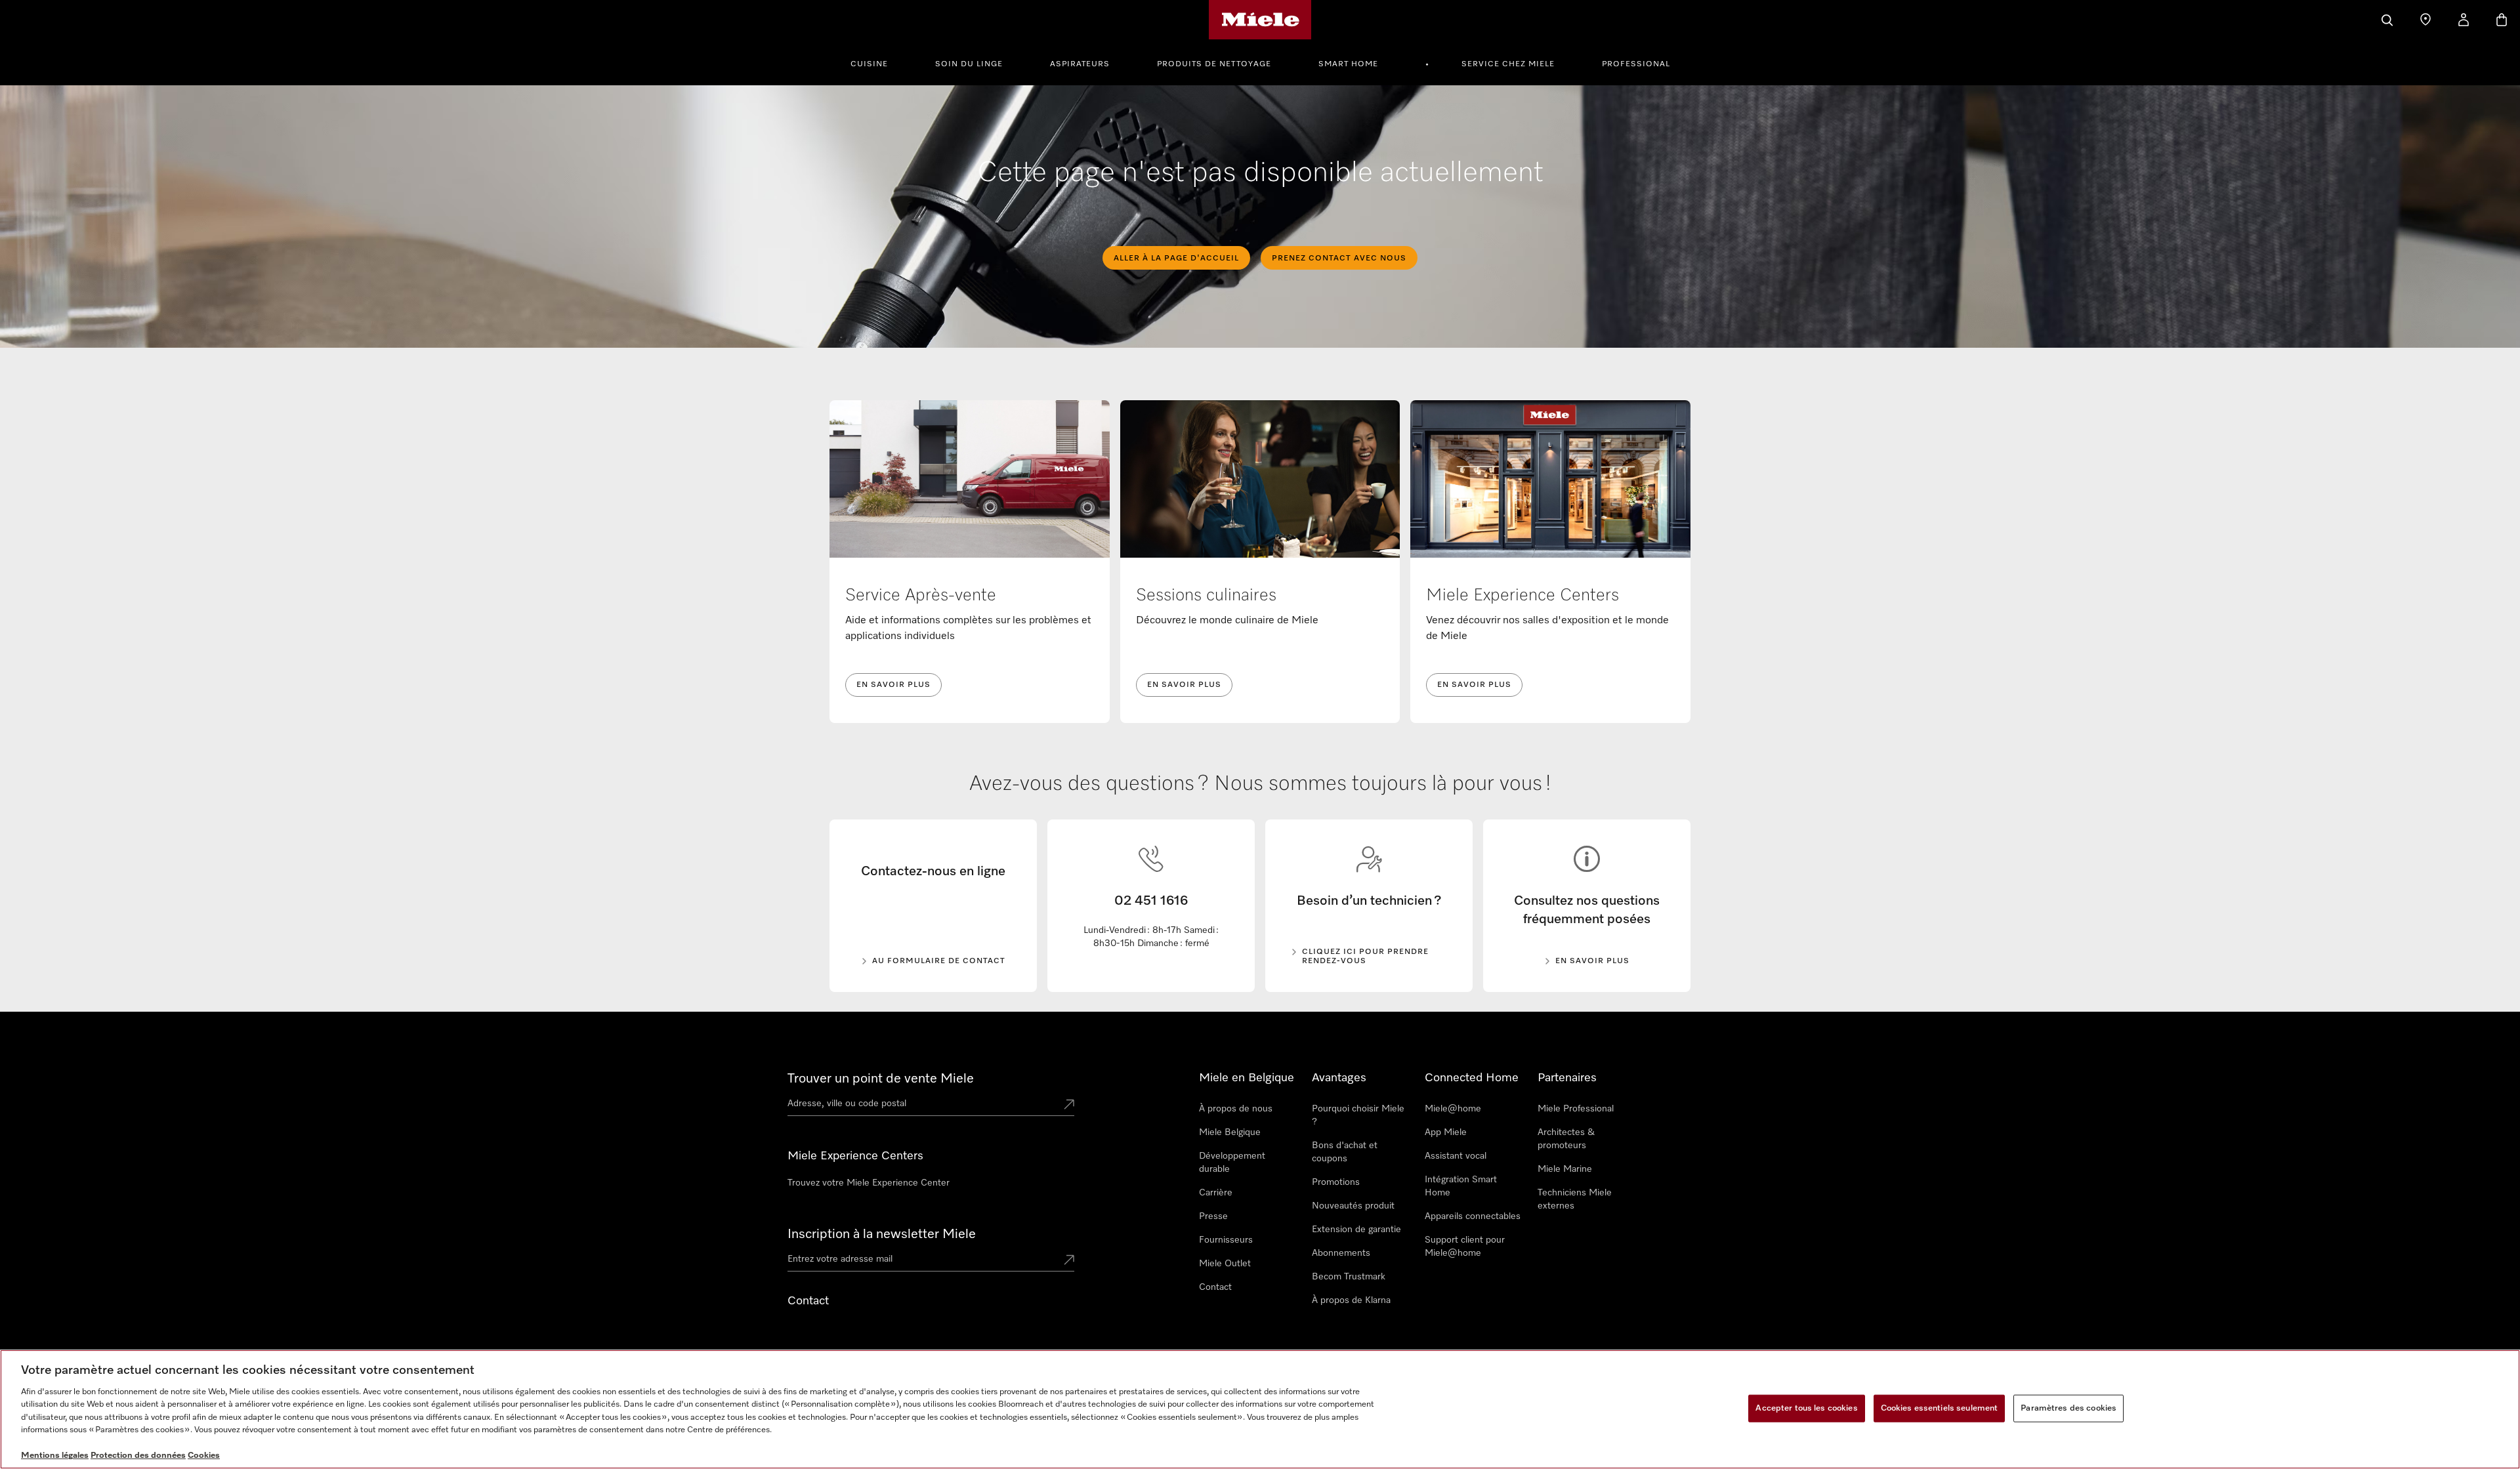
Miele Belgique (1230, 1132)
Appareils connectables (1473, 1216)
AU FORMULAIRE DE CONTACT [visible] (939, 961)
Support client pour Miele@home (1465, 1247)
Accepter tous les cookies (1806, 1408)
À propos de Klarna (1351, 1300)
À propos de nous (1236, 1109)
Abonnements (1341, 1253)
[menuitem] (876, 62)
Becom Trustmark (1349, 1277)
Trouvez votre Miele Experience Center (869, 1183)
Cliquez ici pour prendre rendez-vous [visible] (1365, 957)
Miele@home (1453, 1109)
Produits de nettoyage (1214, 64)
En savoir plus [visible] (1592, 961)
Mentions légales (55, 1456)
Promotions (1336, 1182)
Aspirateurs (1080, 64)
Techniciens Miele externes (1575, 1199)
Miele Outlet (1225, 1264)
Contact (1215, 1287)
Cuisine (869, 64)
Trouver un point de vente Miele (881, 1079)
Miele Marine (1565, 1169)
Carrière (1216, 1193)
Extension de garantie (1356, 1230)
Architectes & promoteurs (1566, 1139)
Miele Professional (1576, 1109)
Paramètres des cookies (2068, 1408)
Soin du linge (969, 64)
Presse (1213, 1216)
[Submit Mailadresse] (1069, 1261)
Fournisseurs (1226, 1240)
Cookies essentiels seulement (1940, 1408)
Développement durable (1232, 1163)
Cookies (204, 1456)
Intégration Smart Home (1461, 1186)
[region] (1260, 1409)
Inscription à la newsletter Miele (882, 1234)
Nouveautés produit (1353, 1206)
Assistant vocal (1456, 1156)
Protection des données (138, 1456)
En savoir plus (893, 685)
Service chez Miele (1508, 64)
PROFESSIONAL (1636, 64)
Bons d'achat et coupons (1345, 1152)
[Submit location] (1069, 1106)
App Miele (1446, 1132)
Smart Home (1348, 64)
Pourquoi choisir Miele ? (1358, 1115)
